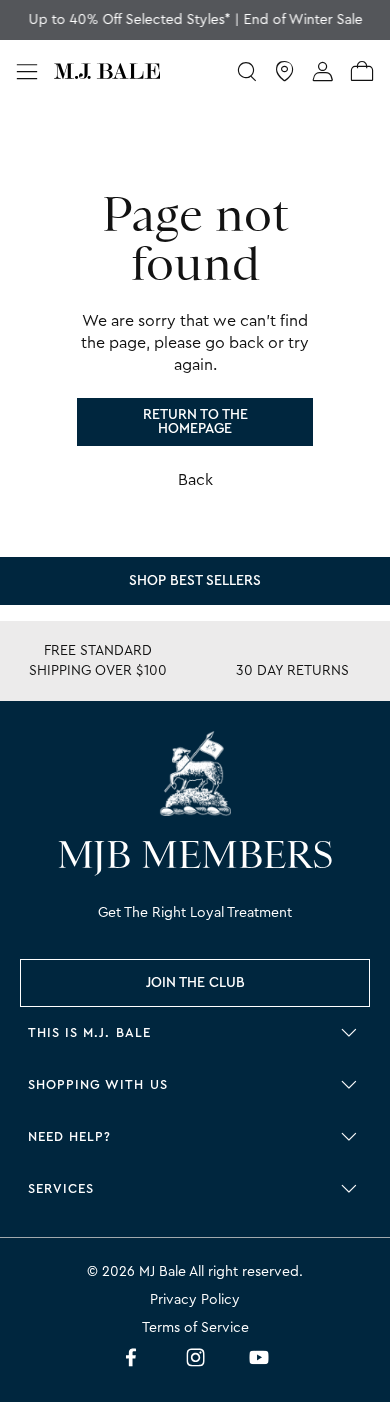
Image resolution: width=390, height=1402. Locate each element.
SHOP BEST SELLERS (195, 581)
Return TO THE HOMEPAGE (195, 422)
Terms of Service (195, 1328)
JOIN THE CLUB (195, 983)
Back (195, 480)
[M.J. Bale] (195, 773)
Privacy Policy (195, 1300)
